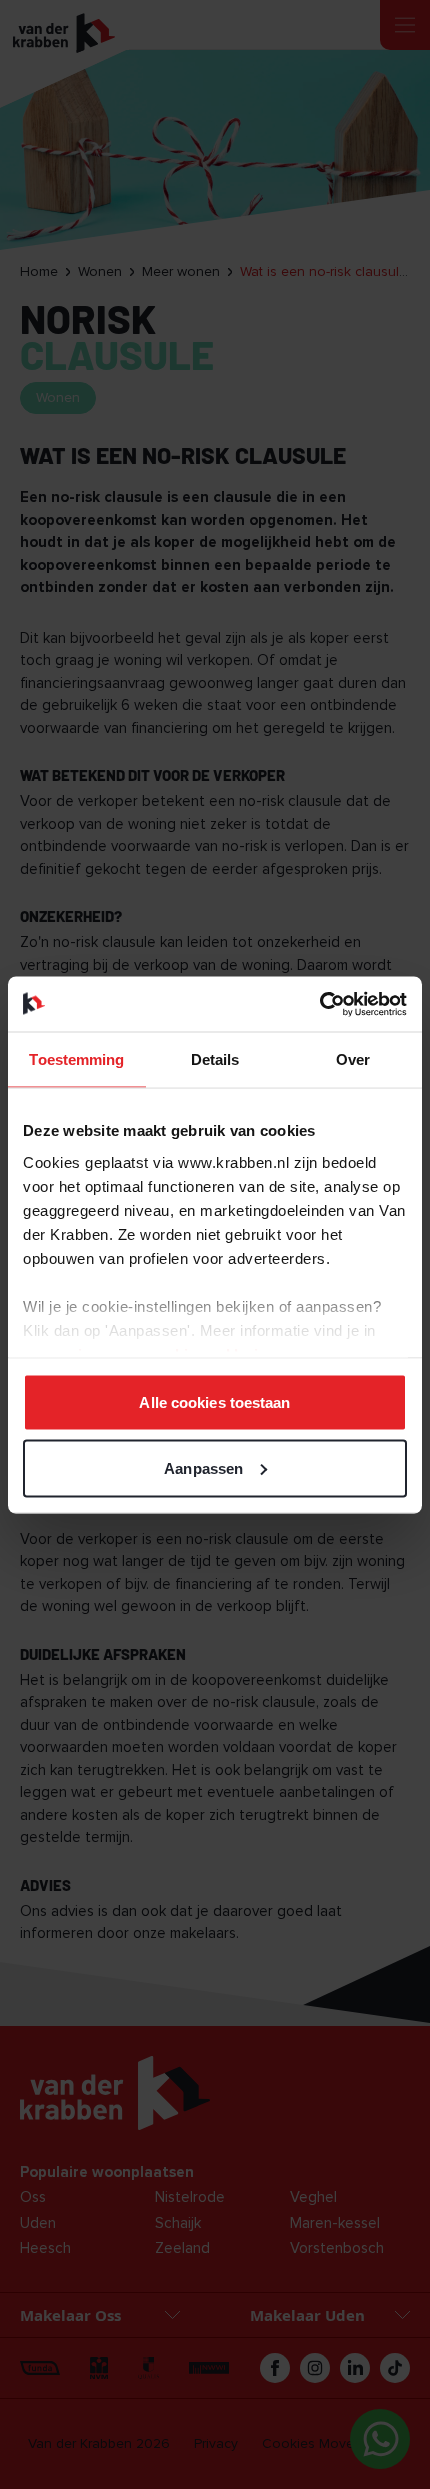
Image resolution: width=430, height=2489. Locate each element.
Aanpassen (203, 1467)
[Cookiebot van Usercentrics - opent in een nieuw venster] (319, 1004)
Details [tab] (215, 1059)
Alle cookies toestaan (214, 1402)
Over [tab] (353, 1059)
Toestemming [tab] (76, 1059)
